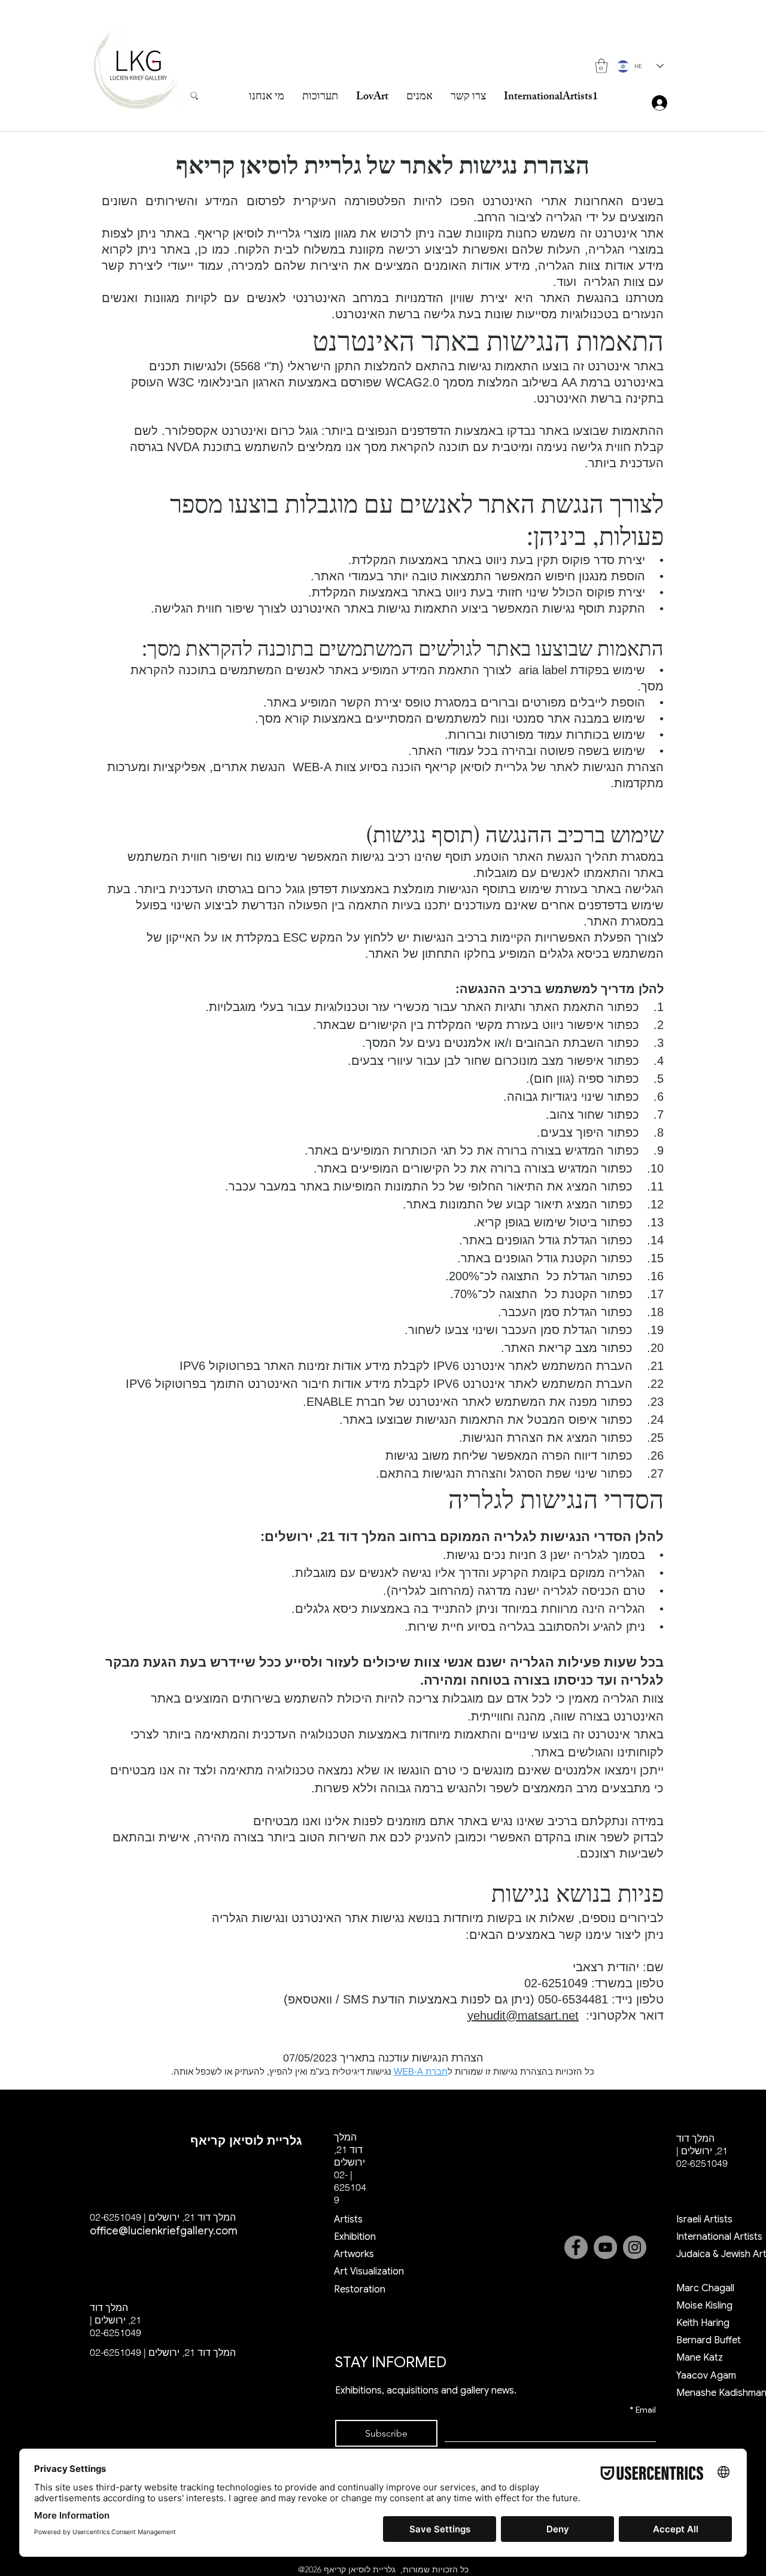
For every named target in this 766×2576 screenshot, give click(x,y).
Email (643, 2410)
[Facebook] (576, 2247)
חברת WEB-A (421, 2071)
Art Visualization (369, 2271)
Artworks (354, 2254)
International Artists (719, 2237)
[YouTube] (605, 2247)
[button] (601, 66)
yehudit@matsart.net (523, 2015)
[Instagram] (635, 2247)
